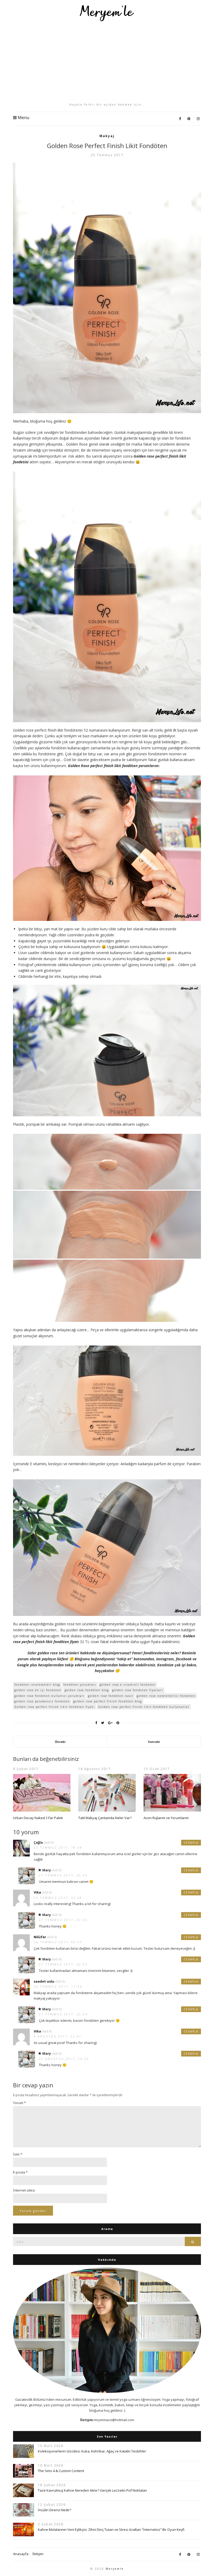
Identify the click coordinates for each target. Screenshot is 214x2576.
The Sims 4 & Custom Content (61, 2471)
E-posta (20, 2172)
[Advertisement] (107, 62)
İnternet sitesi (24, 2190)
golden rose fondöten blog (87, 1690)
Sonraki (154, 1742)
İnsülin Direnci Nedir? (55, 2510)
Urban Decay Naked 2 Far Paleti (38, 1818)
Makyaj (107, 136)
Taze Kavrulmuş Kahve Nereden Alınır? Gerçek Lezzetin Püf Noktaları (92, 2490)
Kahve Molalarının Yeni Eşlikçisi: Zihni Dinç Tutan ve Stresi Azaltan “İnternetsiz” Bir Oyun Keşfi (111, 2530)
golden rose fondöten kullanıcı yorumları (49, 1696)
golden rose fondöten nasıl (111, 1696)
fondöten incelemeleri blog (37, 1685)
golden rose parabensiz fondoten (42, 1701)
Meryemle (115, 2569)
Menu (23, 118)
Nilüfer (40, 1937)
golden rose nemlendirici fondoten (166, 1696)
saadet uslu (44, 1981)
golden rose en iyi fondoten (38, 1690)
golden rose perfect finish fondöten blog (108, 1701)
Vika (37, 1892)
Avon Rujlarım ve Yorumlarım (166, 1818)
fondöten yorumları (80, 1685)
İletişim (38, 2554)
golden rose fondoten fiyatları (138, 1690)
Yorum (19, 2103)
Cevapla (191, 1843)
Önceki (60, 1742)
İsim (18, 2154)
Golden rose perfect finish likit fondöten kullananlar (144, 1707)
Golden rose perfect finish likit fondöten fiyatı (55, 1707)
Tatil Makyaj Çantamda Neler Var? (105, 1818)
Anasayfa (21, 2554)
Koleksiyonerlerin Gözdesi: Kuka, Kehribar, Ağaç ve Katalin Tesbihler (92, 2451)
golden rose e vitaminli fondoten (128, 1685)
